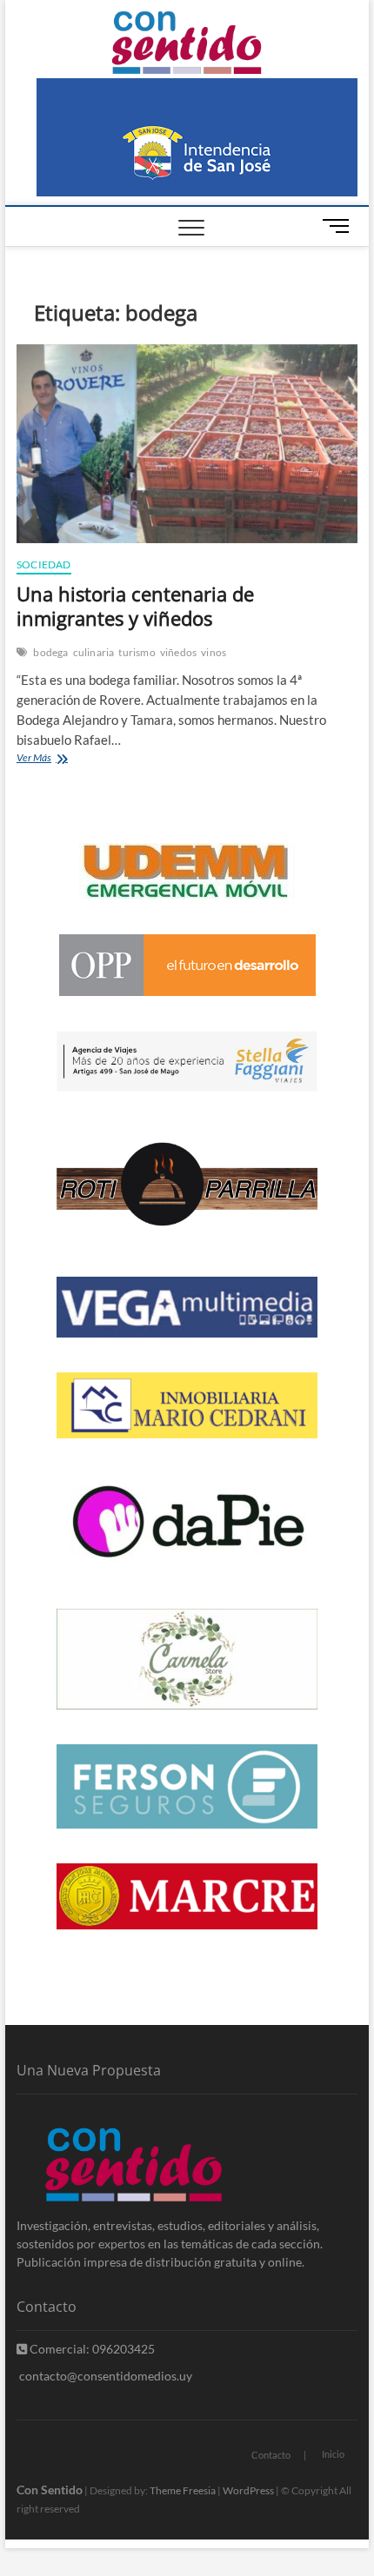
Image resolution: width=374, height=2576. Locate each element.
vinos (214, 652)
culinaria (94, 652)
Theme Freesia (183, 2490)
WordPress (248, 2490)
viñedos (178, 652)
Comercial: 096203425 (91, 2349)
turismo (137, 652)
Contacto (271, 2455)
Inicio (333, 2454)
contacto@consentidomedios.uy (104, 2376)
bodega (50, 652)
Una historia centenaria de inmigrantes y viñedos (135, 606)
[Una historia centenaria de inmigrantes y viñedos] (187, 444)
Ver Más (59, 759)
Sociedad (44, 564)
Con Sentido (50, 2490)
